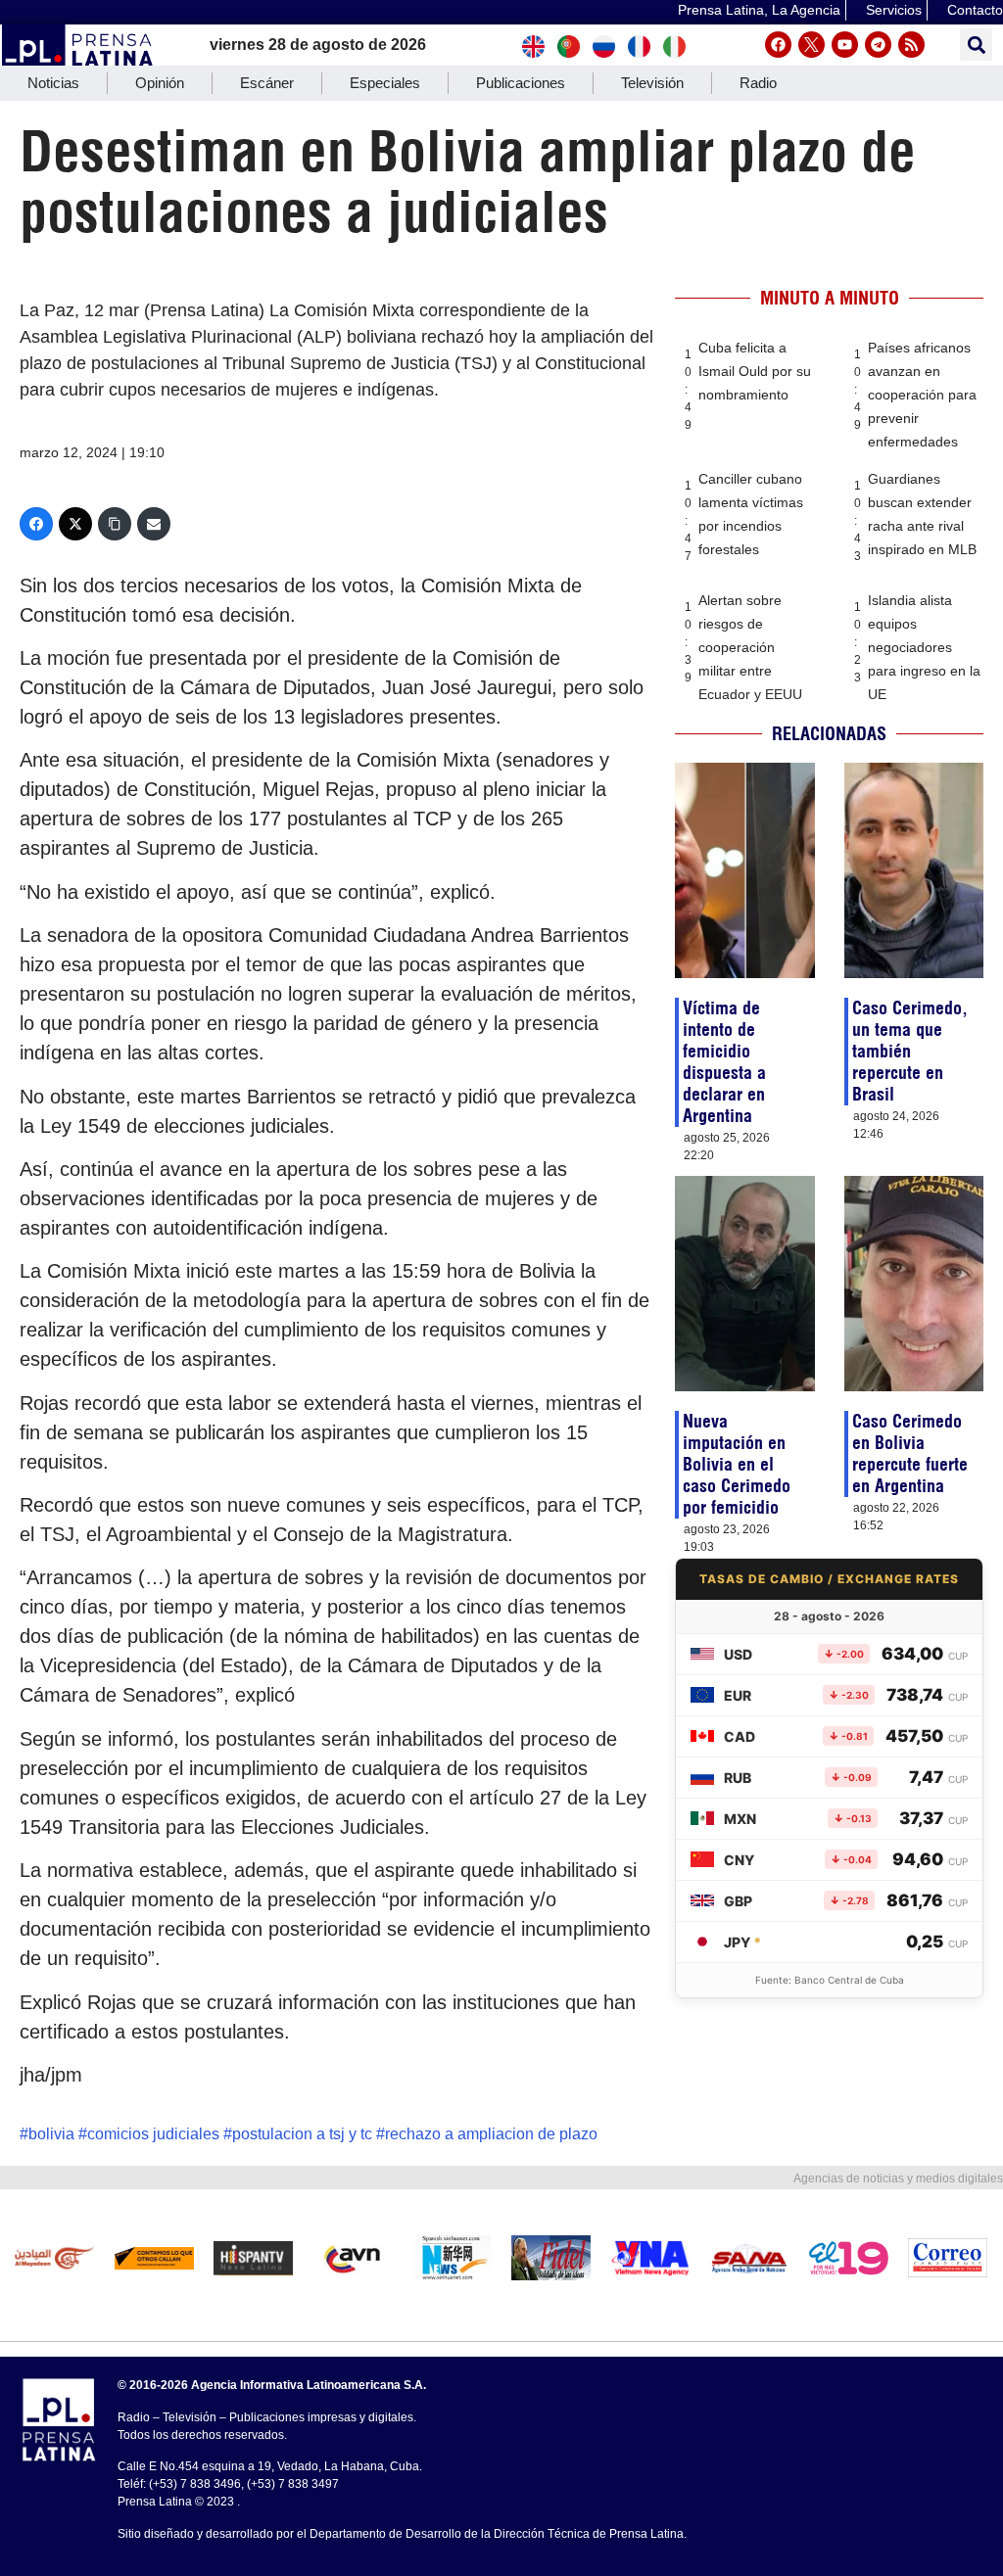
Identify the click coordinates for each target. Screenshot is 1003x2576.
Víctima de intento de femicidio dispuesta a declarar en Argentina (724, 1062)
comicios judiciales (153, 2134)
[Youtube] (845, 45)
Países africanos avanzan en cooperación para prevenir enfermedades (922, 395)
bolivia (51, 2134)
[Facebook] (778, 45)
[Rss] (911, 45)
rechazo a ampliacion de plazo (491, 2134)
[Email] (154, 524)
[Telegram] (878, 45)
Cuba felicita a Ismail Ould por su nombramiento (755, 371)
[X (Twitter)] (75, 524)
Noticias (53, 83)
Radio (758, 83)
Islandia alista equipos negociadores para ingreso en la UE (924, 647)
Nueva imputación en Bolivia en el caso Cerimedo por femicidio (737, 1464)
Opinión (160, 83)
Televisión (652, 83)
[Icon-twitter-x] (812, 45)
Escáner (267, 83)
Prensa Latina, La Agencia (759, 10)
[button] (976, 45)
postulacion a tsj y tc (302, 2134)
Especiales (385, 83)
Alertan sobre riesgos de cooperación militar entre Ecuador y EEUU (750, 647)
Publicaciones (521, 83)
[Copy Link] (115, 524)
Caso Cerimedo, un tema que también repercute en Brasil (910, 1051)
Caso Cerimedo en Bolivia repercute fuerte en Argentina (910, 1453)
